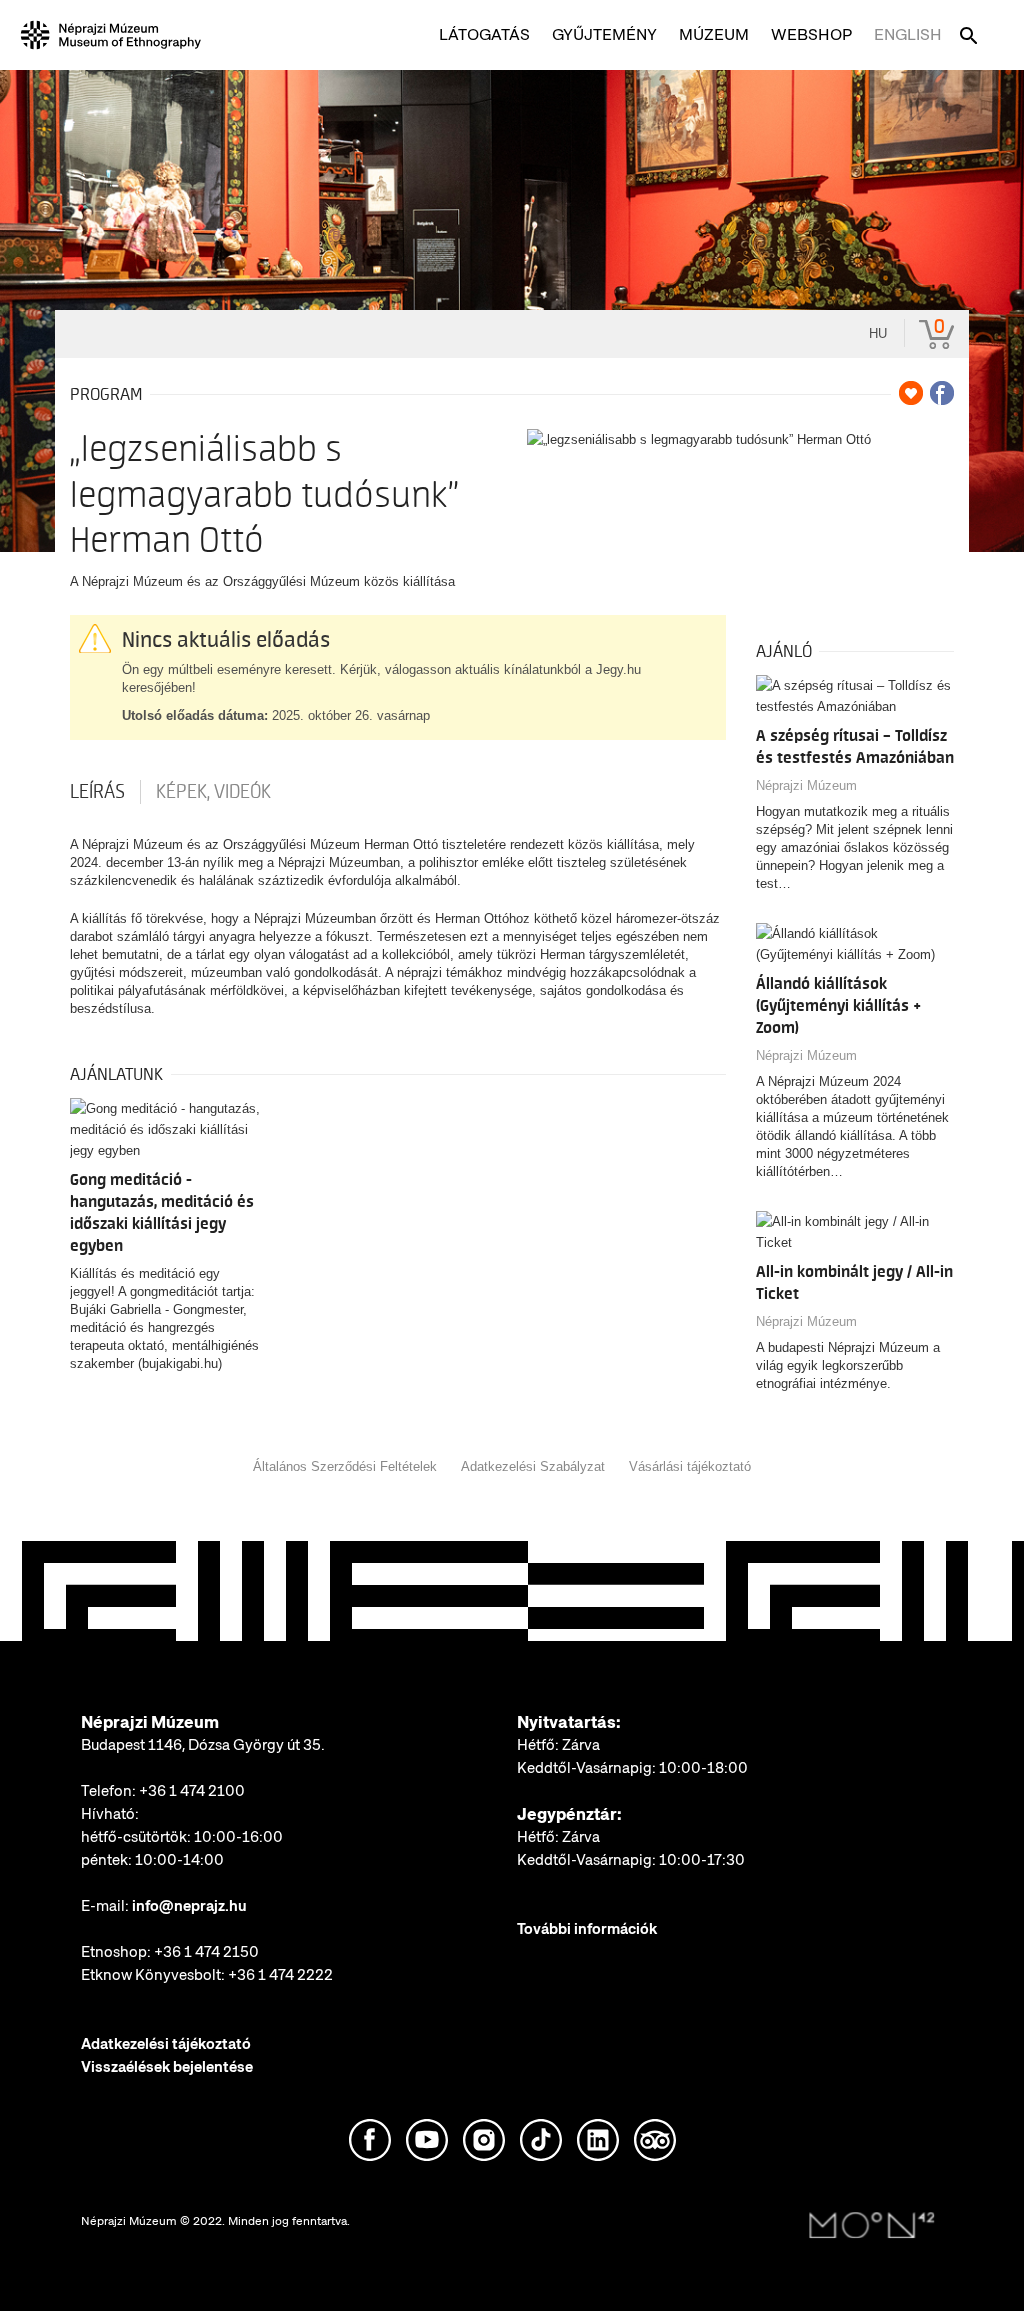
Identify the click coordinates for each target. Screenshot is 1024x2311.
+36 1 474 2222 (280, 1975)
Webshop (811, 34)
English (908, 34)
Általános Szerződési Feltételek (345, 1466)
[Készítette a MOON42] (872, 2226)
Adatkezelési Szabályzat (533, 1466)
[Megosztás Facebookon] (942, 393)
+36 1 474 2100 (192, 1791)
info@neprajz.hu (189, 1906)
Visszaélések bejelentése (167, 2067)
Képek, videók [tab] (213, 792)
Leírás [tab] (97, 792)
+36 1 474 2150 (206, 1952)
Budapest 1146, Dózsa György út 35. (203, 1745)
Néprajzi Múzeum (806, 785)
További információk (587, 1929)
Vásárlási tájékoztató (690, 1466)
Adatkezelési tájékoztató (166, 2044)
